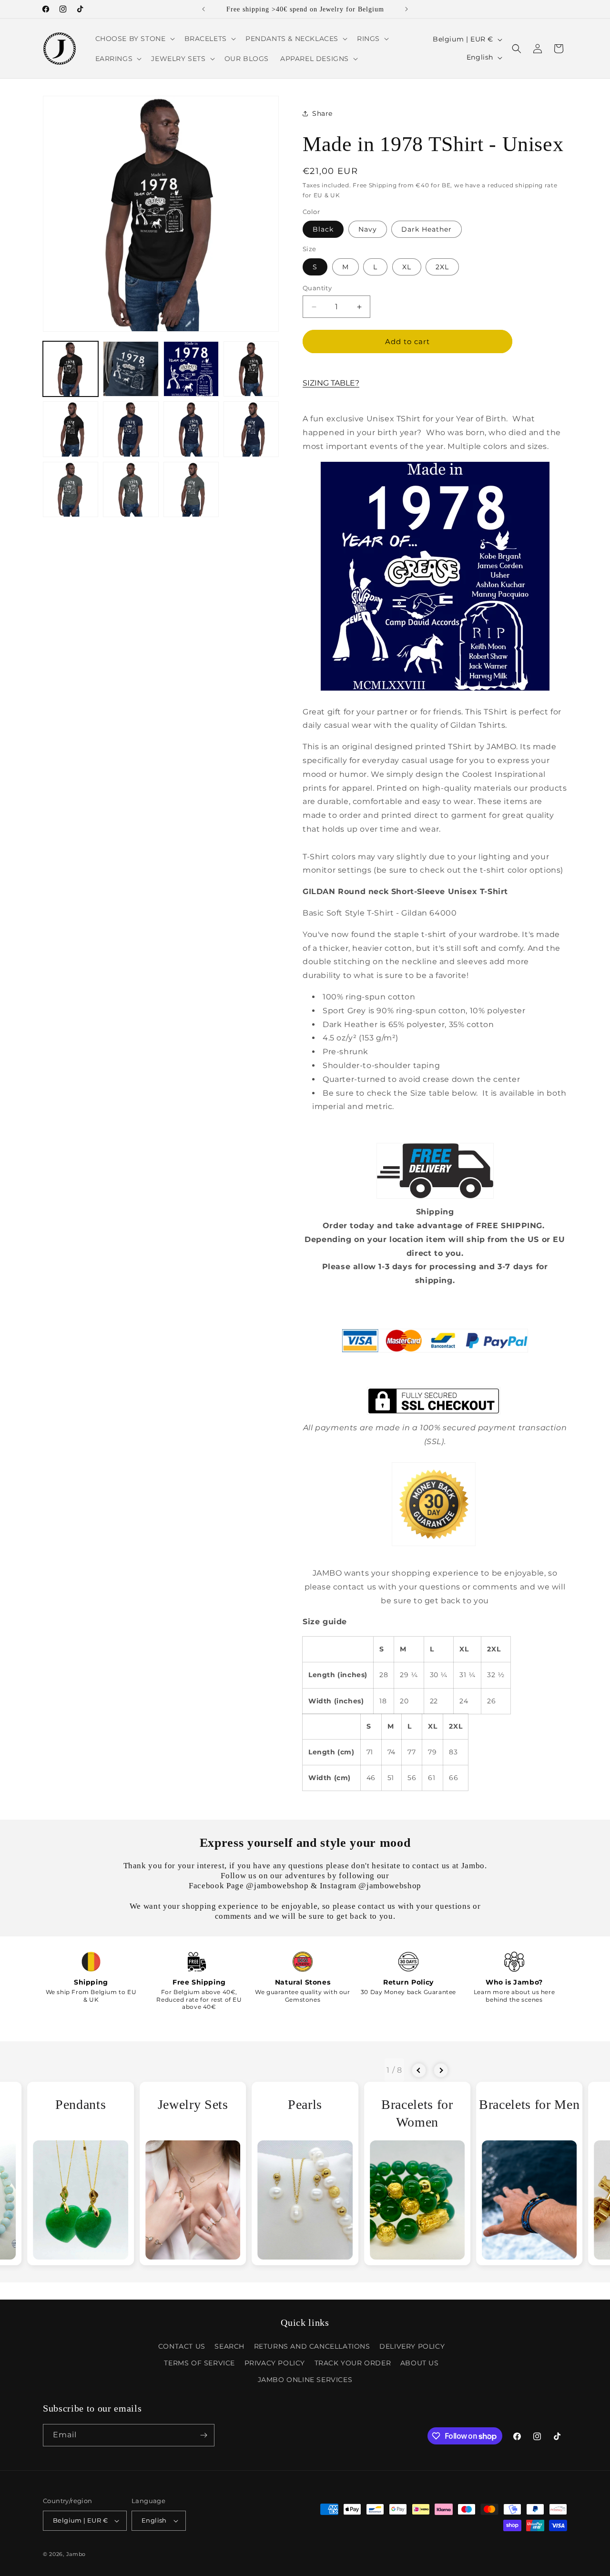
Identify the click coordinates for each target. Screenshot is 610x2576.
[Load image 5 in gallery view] (71, 429)
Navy (368, 229)
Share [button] (322, 113)
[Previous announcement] (203, 9)
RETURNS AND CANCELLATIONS (312, 2346)
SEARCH (229, 2346)
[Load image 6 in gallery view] (131, 429)
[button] (134, 39)
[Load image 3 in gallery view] (191, 369)
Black (323, 229)
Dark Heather (427, 229)
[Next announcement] (407, 9)
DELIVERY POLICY (412, 2346)
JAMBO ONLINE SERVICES (305, 2380)
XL (407, 267)
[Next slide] (441, 2070)
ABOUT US (420, 2363)
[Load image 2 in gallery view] (131, 369)
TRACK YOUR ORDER (353, 2363)
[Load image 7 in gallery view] (191, 429)
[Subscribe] (203, 2435)
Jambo (76, 2554)
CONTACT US (182, 2346)
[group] (81, 2173)
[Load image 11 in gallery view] (191, 489)
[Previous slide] (419, 2070)
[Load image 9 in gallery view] (71, 489)
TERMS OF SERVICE (199, 2363)
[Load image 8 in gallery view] (251, 429)
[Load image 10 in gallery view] (131, 489)
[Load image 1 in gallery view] (71, 369)
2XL (442, 267)
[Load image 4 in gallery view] (251, 369)
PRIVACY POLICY (275, 2363)
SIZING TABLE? (331, 383)
